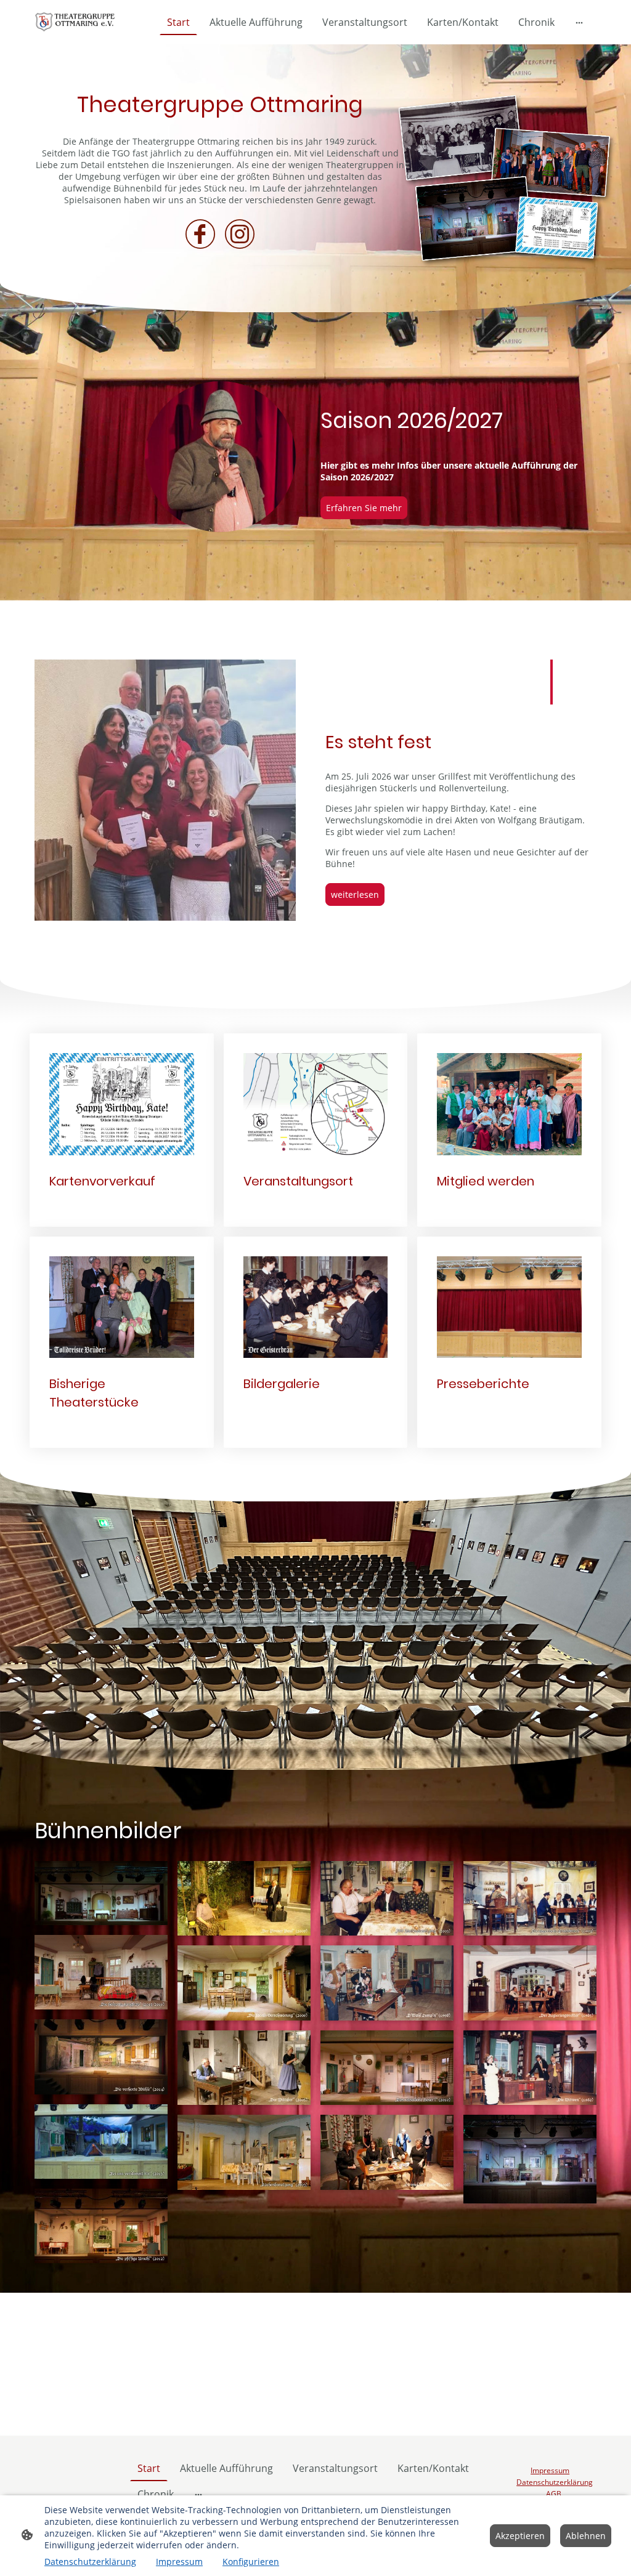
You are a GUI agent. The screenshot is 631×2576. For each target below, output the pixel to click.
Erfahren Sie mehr (364, 508)
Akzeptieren (520, 2536)
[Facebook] (200, 234)
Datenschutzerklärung (90, 2562)
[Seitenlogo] (77, 22)
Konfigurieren (251, 2562)
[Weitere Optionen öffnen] (579, 22)
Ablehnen (586, 2536)
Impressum (179, 2562)
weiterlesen (355, 894)
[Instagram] (240, 234)
